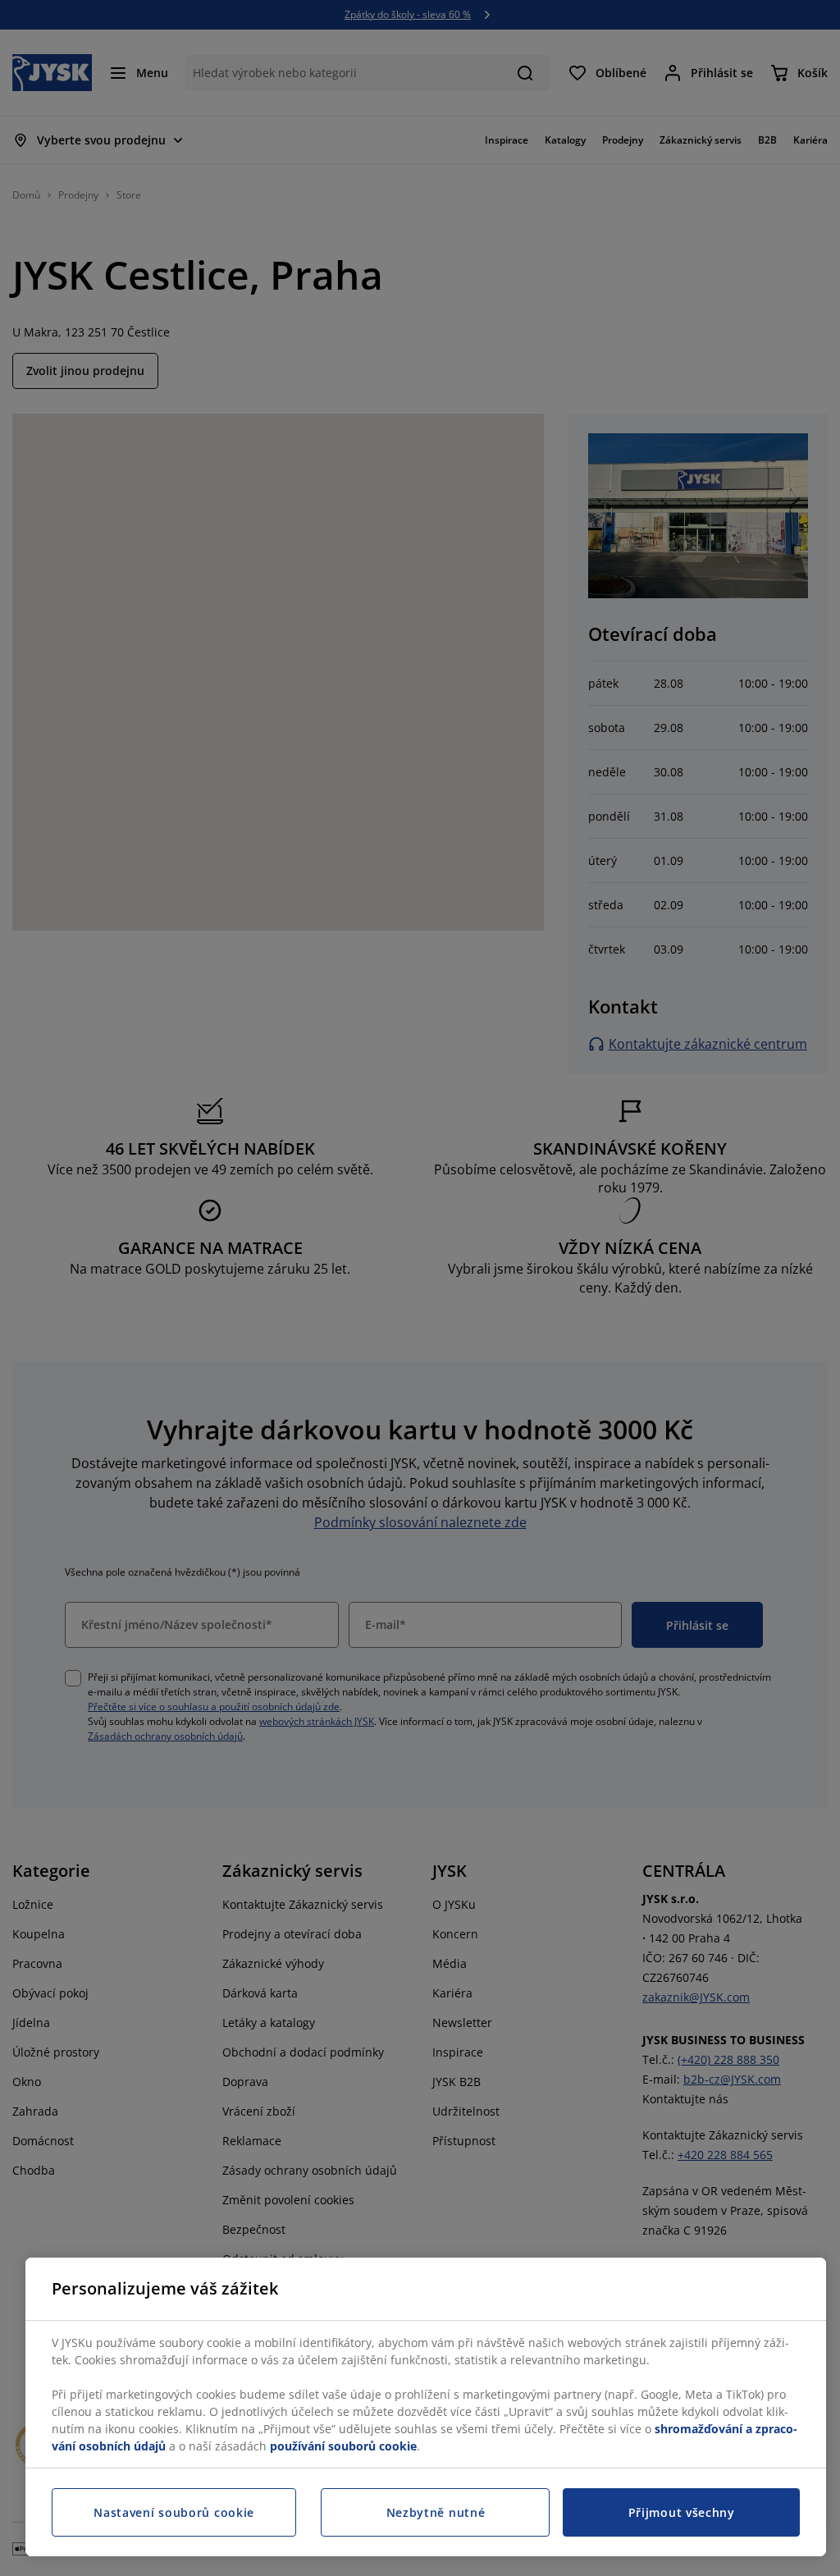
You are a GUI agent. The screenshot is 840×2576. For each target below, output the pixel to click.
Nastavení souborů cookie (174, 2512)
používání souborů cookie (343, 2446)
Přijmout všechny (682, 2512)
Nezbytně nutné (436, 2512)
